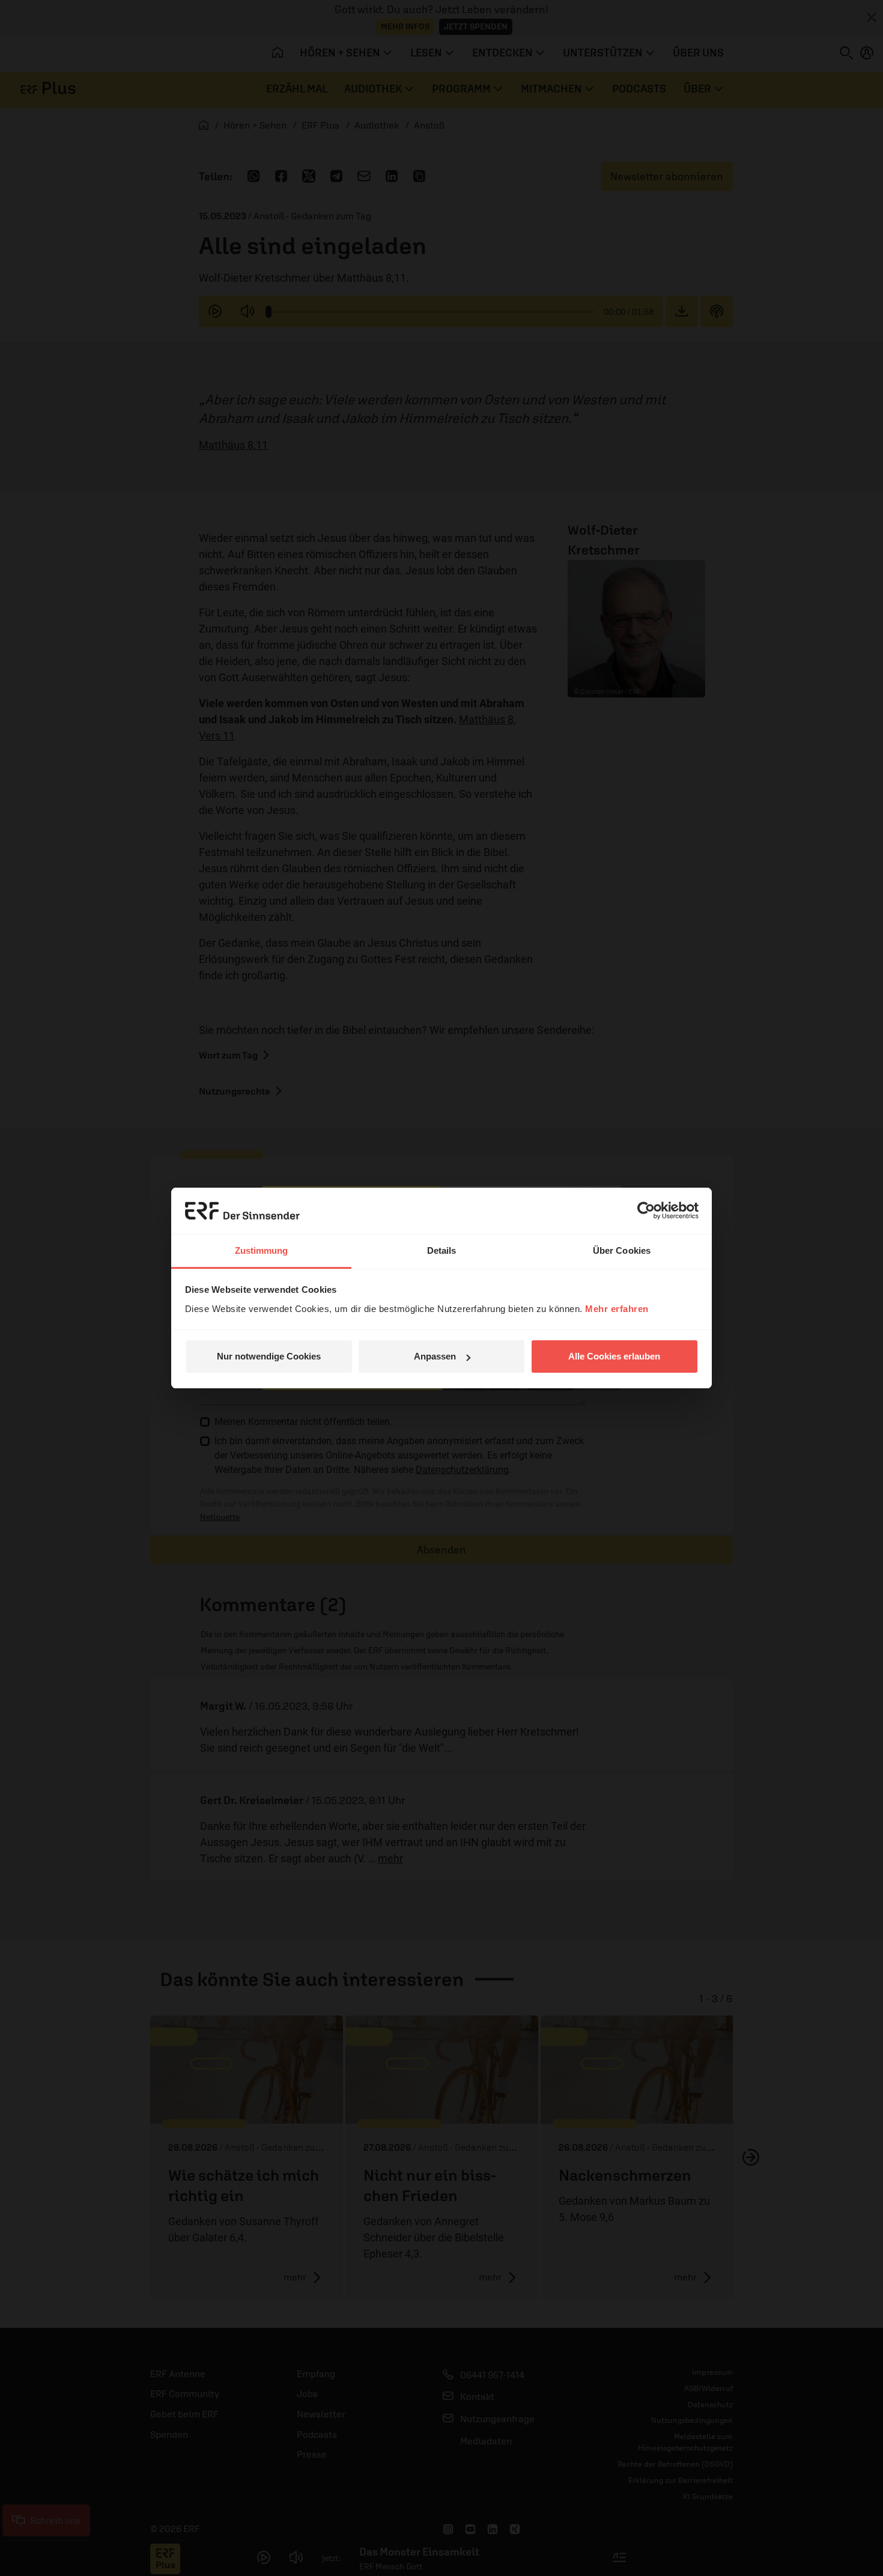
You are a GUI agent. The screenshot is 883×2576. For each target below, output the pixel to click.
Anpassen (435, 1356)
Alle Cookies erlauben (614, 1356)
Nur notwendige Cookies (269, 1356)
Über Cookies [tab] (622, 1250)
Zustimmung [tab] (262, 1250)
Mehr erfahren (617, 1309)
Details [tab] (442, 1250)
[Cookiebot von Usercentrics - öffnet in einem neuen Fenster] (646, 1211)
